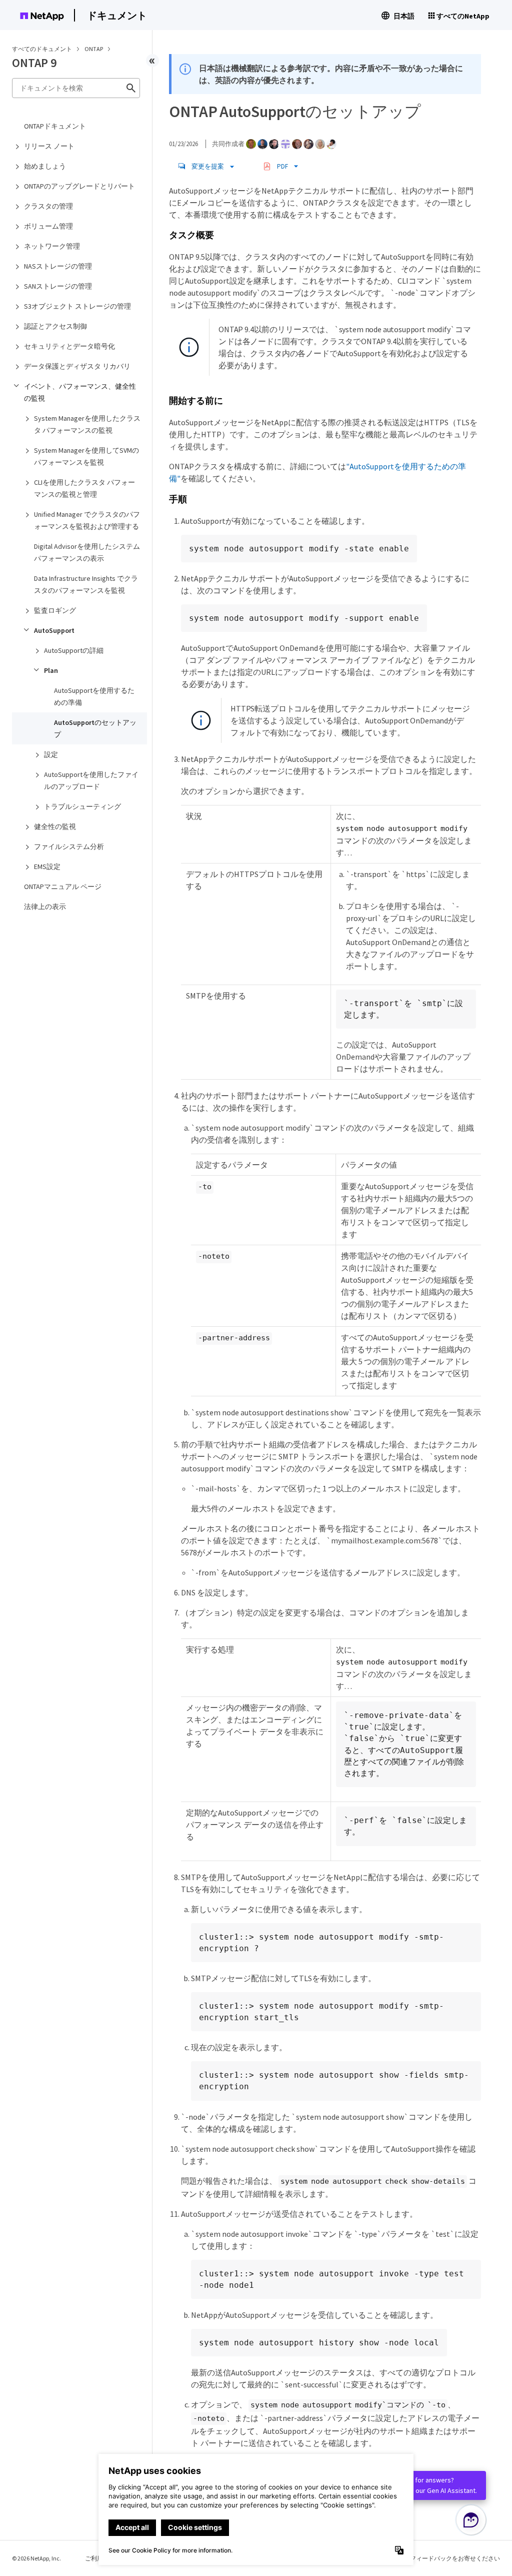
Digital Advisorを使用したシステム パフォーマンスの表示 (87, 552)
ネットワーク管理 (52, 246)
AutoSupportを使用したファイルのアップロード (91, 780)
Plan (51, 670)
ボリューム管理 (48, 226)
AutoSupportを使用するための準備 (94, 696)
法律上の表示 (45, 907)
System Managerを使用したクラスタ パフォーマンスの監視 (87, 424)
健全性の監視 (55, 826)
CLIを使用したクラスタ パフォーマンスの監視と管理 (84, 488)
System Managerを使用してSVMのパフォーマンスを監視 (86, 456)
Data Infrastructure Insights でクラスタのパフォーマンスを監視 (86, 584)
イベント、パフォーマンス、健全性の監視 (80, 392)
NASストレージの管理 (58, 266)
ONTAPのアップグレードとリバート (79, 186)
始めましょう (45, 166)
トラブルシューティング (82, 806)
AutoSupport (54, 630)
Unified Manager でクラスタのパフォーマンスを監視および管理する (87, 520)
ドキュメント (117, 15)
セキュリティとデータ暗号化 (69, 346)
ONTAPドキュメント (55, 126)
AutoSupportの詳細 (74, 650)
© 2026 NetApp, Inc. (36, 2558)
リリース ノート (49, 146)
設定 (51, 754)
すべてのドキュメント (42, 49)
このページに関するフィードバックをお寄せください (428, 2558)
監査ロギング (55, 610)
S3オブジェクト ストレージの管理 (77, 306)
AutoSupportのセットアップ (95, 728)
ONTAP (94, 49)
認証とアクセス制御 (55, 326)
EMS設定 (47, 867)
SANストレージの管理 (58, 286)
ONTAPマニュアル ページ (63, 887)
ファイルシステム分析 (69, 846)
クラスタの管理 (48, 206)
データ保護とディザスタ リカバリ (77, 366)
